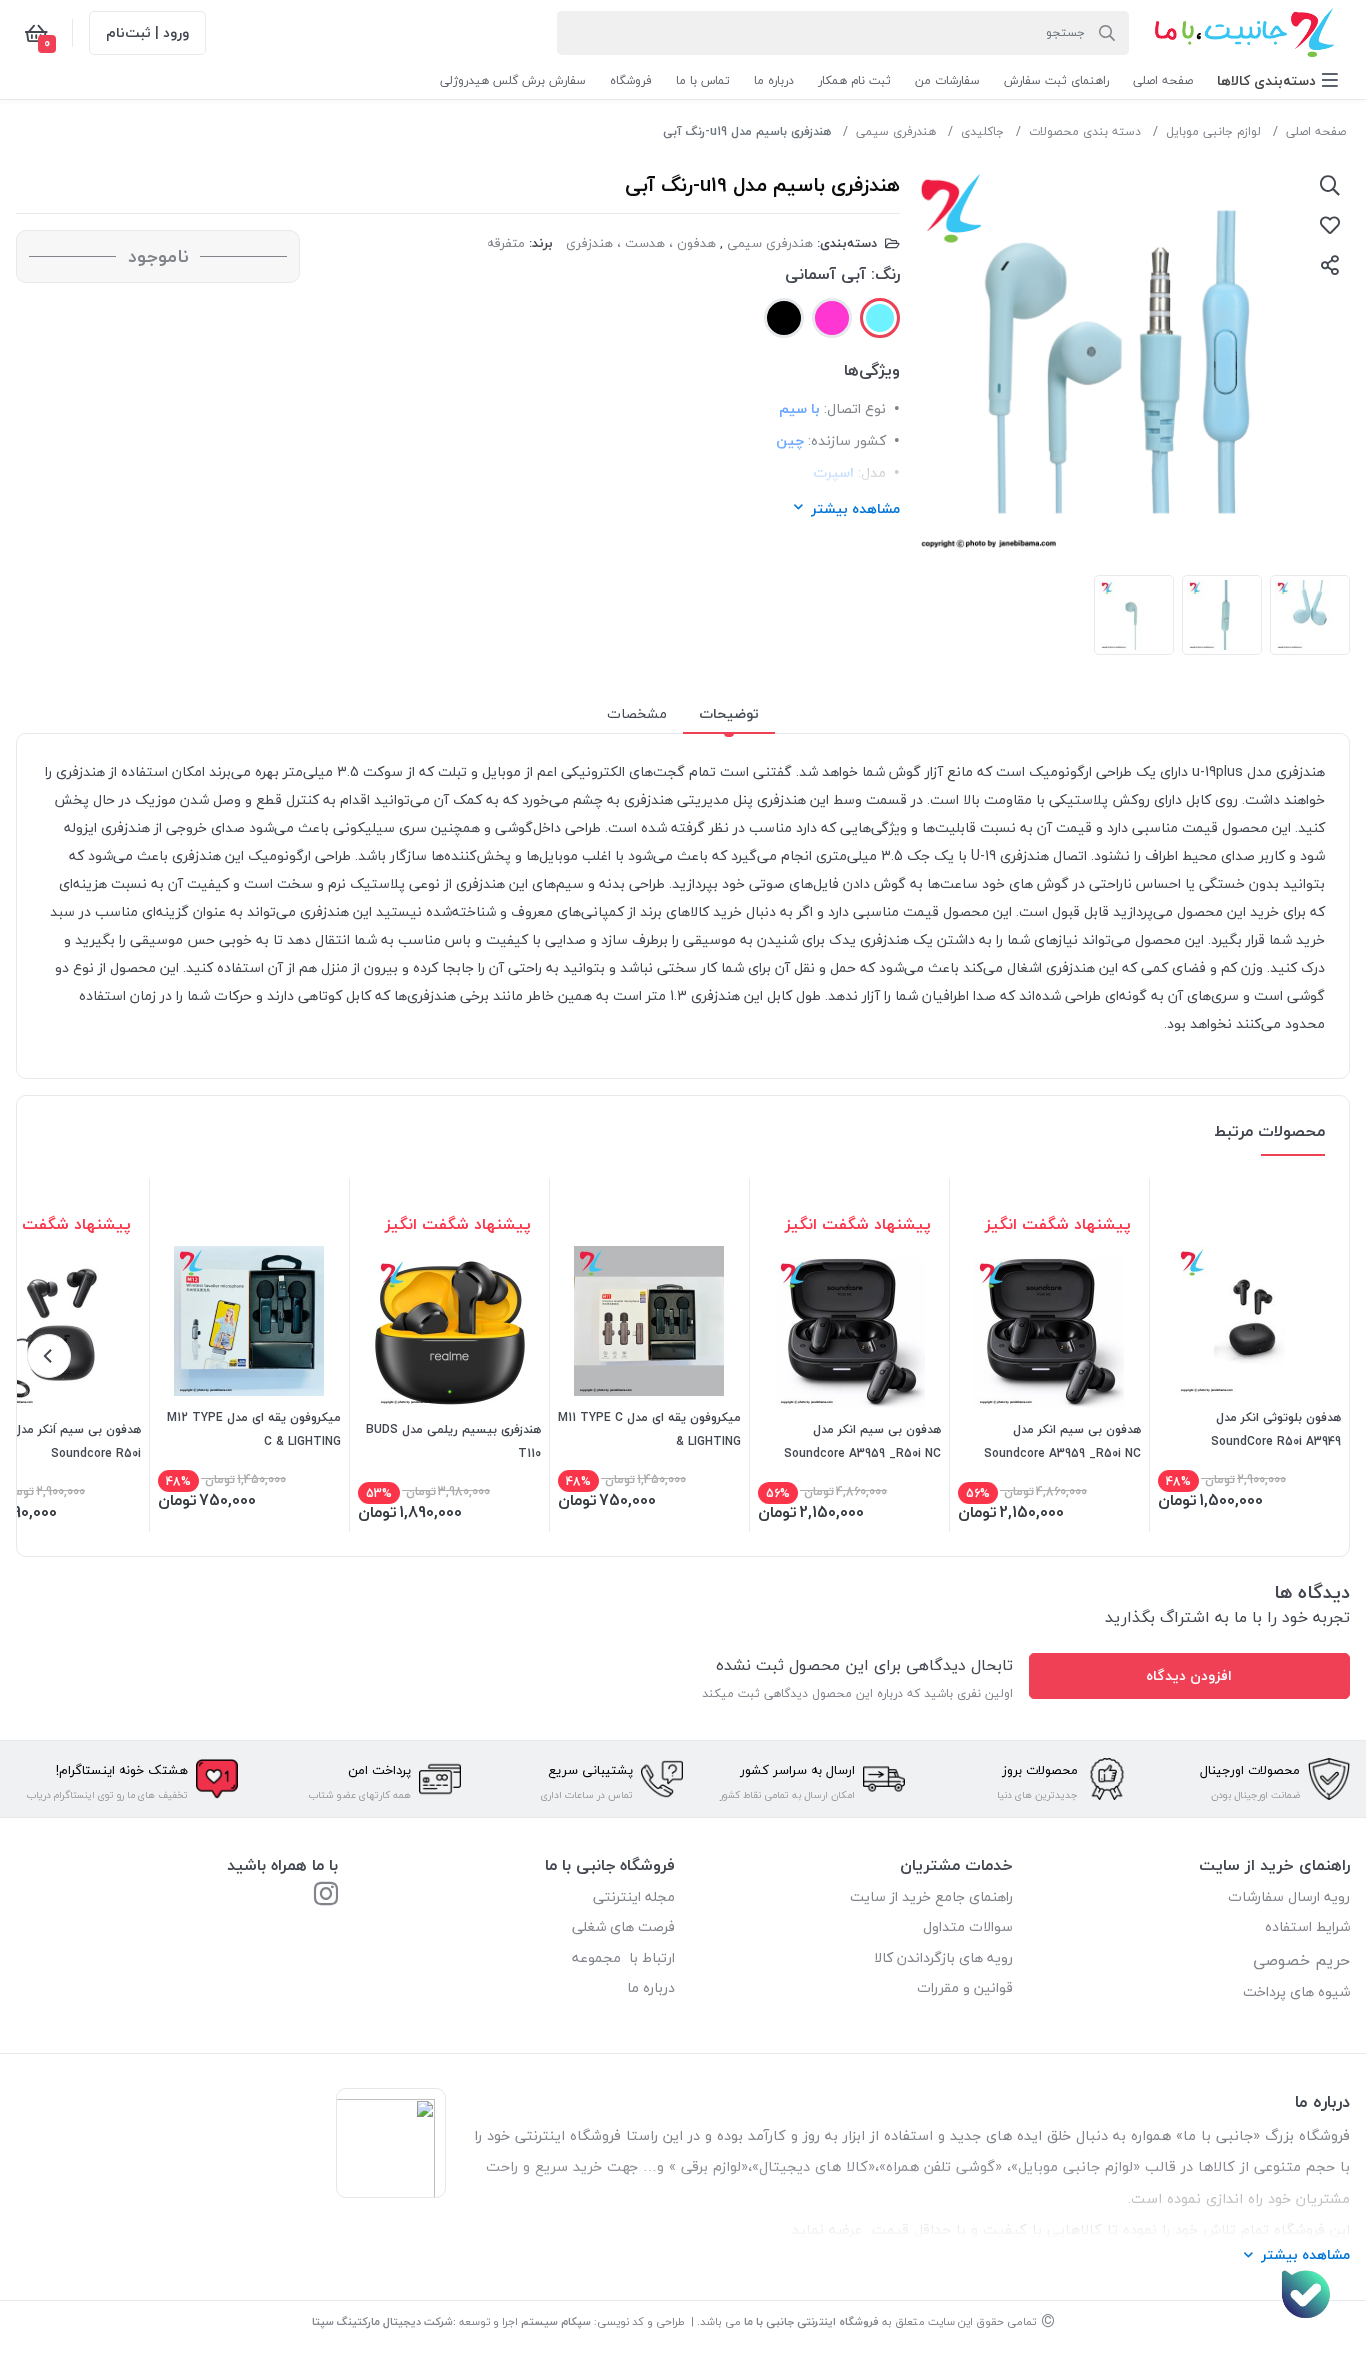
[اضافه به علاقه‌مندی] (1330, 225)
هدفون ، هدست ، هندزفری (641, 243)
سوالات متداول (968, 1926)
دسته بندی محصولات (1085, 131)
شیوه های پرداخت (1296, 1991)
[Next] (49, 1356)
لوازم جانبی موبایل (1213, 131)
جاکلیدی (982, 131)
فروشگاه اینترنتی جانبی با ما (811, 2321)
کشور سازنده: (847, 440)
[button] (1277, 80)
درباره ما (651, 1987)
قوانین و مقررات (965, 1987)
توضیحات (729, 713)
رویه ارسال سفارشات (1289, 1896)
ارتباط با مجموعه (623, 1957)
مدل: (872, 472)
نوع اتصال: (855, 408)
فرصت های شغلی (623, 1926)
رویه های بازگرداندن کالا (943, 1957)
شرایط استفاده (1305, 1926)
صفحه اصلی (1316, 131)
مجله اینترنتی (634, 1896)
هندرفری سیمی (896, 131)
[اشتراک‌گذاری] (1330, 265)
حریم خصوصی (1301, 1960)
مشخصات (637, 713)
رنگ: (885, 274)
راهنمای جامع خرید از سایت (931, 1896)
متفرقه (506, 243)
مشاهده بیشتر (855, 508)
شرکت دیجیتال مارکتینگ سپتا (382, 2321)
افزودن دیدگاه (1189, 1675)
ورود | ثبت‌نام (147, 32)
